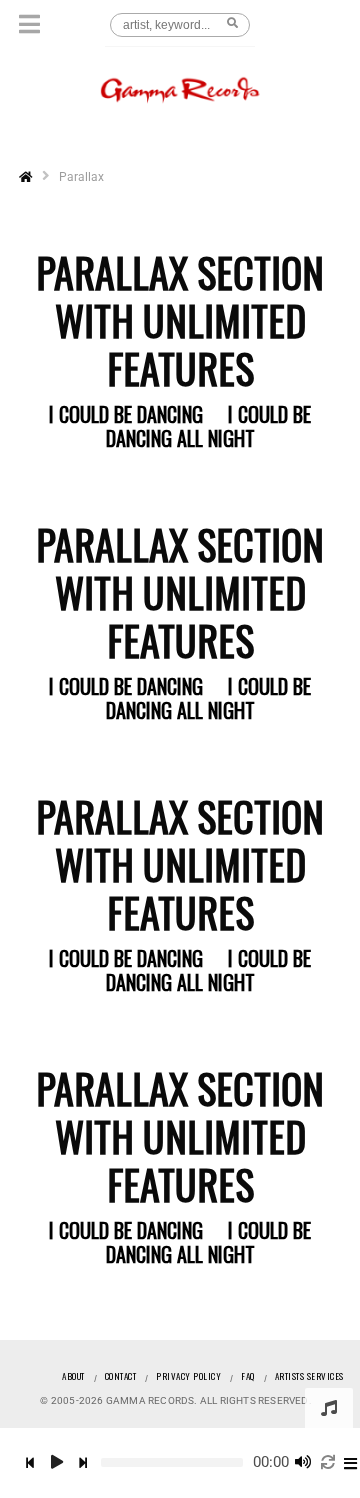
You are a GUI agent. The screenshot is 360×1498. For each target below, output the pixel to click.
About (73, 1376)
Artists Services (309, 1376)
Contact (121, 1376)
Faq (248, 1376)
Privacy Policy (188, 1376)
